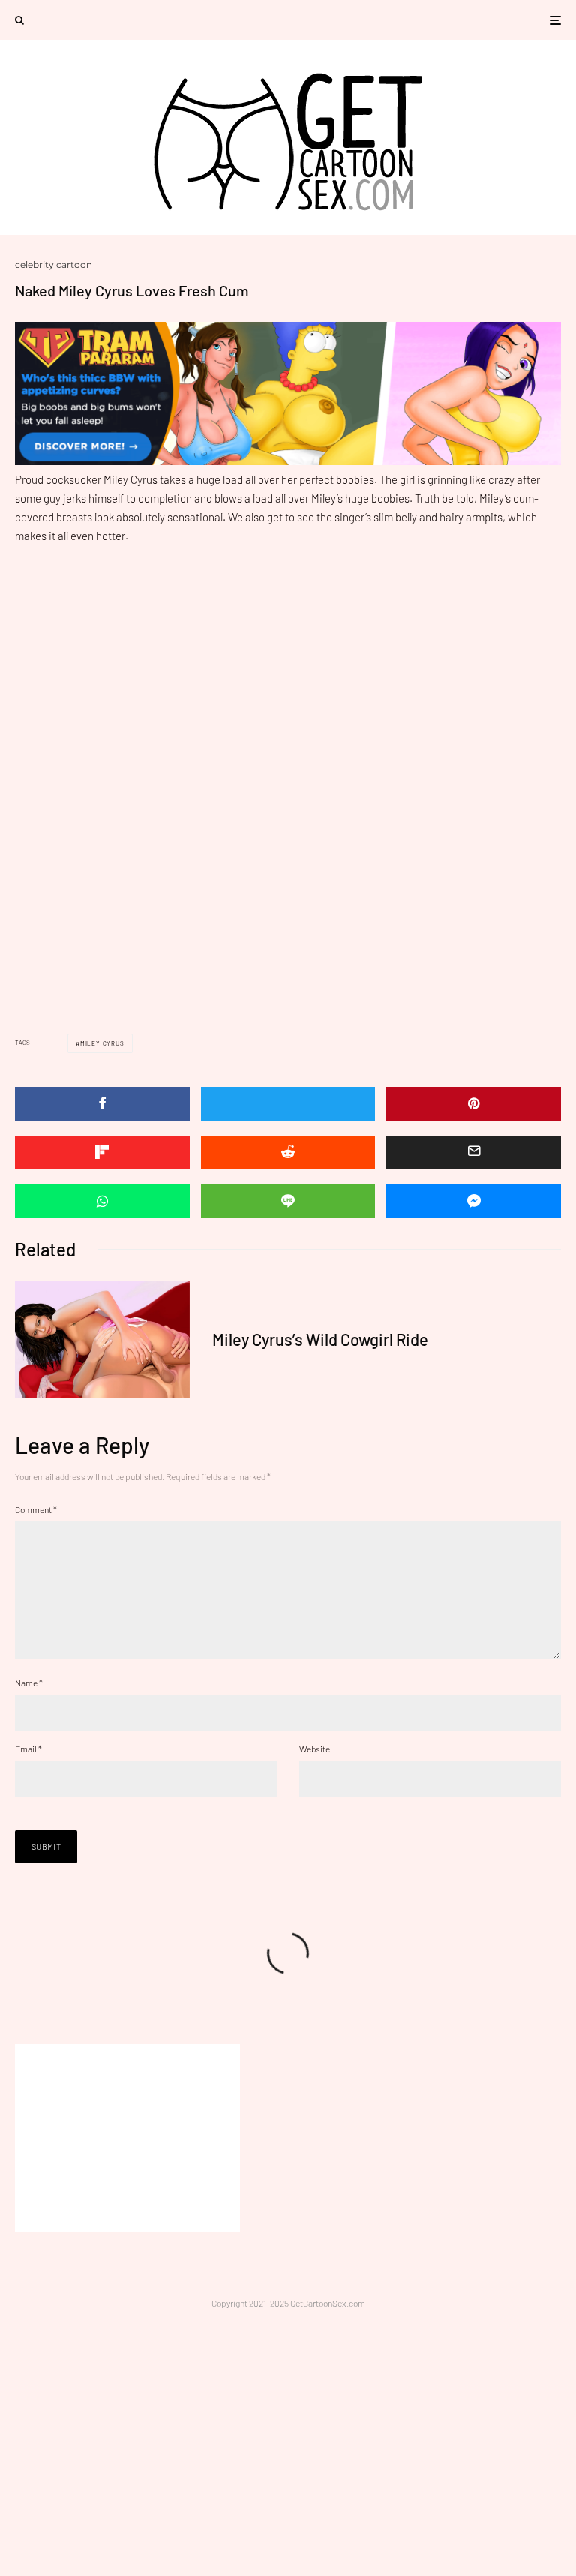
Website (315, 1749)
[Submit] (288, 1153)
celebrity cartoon (54, 264)
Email (28, 1749)
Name (29, 1683)
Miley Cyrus (102, 1043)
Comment (36, 1509)
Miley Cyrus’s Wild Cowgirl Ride (320, 1339)
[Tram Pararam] (288, 461)
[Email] (474, 1153)
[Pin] (474, 1104)
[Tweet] (288, 1104)
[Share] (102, 1104)
